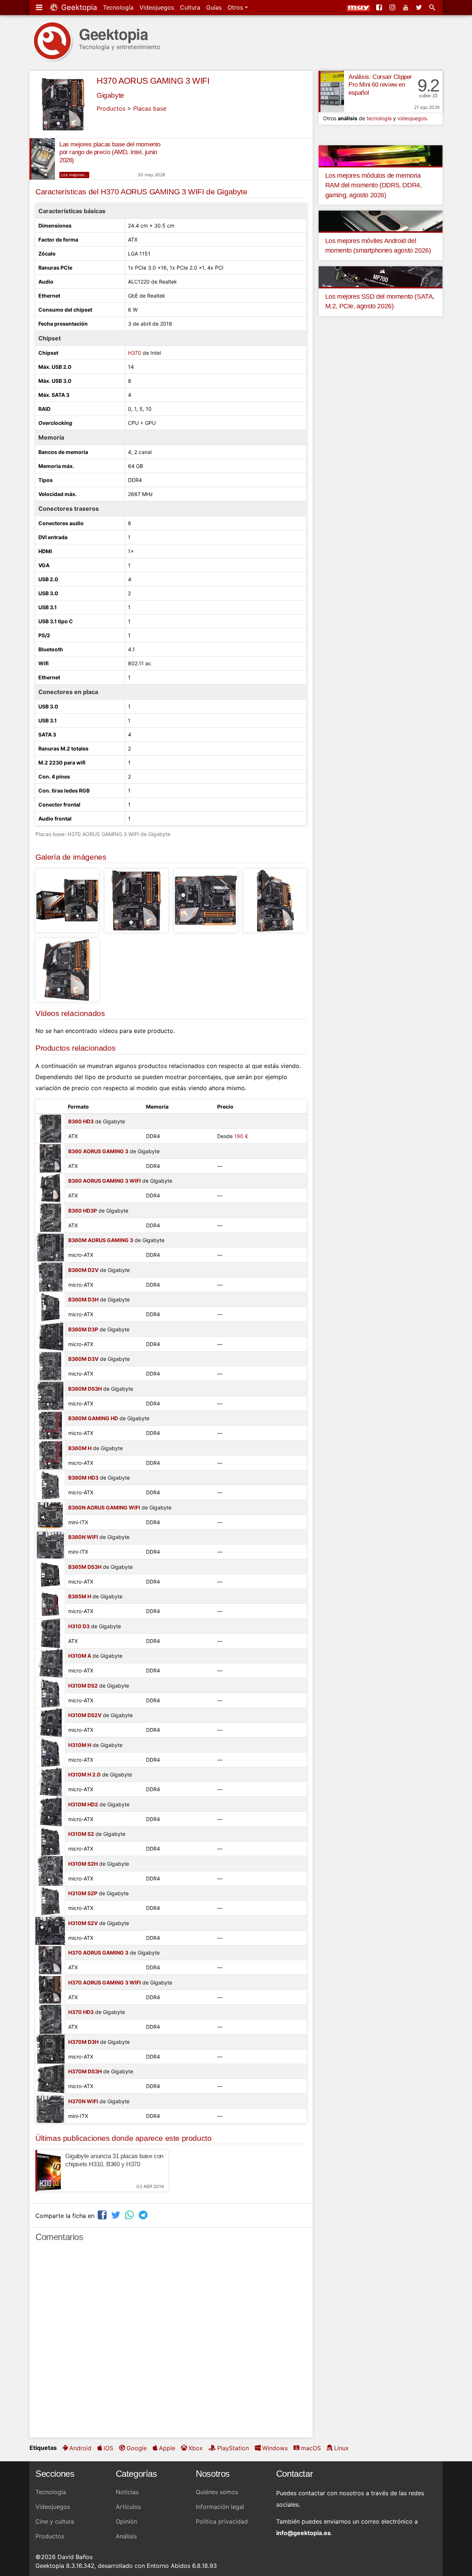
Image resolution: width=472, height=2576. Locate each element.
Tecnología (118, 7)
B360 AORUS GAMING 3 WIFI (105, 1181)
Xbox (196, 2448)
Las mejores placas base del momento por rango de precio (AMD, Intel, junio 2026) (110, 152)
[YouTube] (406, 7)
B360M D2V (83, 1270)
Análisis (126, 2536)
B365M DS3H (85, 1567)
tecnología (379, 118)
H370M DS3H (85, 2071)
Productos (111, 108)
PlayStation (233, 2448)
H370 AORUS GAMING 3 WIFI (153, 81)
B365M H (80, 1596)
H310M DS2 (83, 1686)
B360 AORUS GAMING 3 (98, 1151)
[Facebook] (380, 7)
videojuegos (412, 118)
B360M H (80, 1448)
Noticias (127, 2492)
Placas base (150, 108)
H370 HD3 (81, 2012)
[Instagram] (393, 7)
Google (137, 2448)
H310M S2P (83, 1893)
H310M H (80, 1745)
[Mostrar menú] (40, 7)
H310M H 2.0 (84, 1774)
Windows (275, 2448)
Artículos (128, 2507)
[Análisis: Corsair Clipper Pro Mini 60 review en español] (331, 91)
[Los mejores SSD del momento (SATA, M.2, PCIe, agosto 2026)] (381, 276)
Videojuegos (157, 7)
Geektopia (78, 7)
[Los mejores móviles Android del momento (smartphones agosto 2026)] (381, 221)
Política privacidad (222, 2521)
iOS (108, 2448)
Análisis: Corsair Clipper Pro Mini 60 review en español (380, 85)
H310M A (80, 1656)
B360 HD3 (81, 1121)
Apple (167, 2448)
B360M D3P (83, 1329)
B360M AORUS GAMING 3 (101, 1240)
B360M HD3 (83, 1478)
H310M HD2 (83, 1804)
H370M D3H (83, 2042)
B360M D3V (83, 1359)
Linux (341, 2448)
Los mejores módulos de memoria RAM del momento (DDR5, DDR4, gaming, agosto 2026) (374, 185)
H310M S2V (83, 1923)
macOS (311, 2448)
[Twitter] (420, 7)
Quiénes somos (217, 2492)
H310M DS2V (85, 1715)
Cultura (190, 7)
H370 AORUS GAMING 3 (98, 1953)
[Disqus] (171, 2343)
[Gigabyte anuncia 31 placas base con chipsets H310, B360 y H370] (48, 2171)
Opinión (126, 2521)
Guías (214, 7)
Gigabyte (110, 95)
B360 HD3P (83, 1211)
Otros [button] (236, 7)
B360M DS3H (85, 1389)
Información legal (220, 2507)
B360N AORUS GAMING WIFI (104, 1507)
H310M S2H (83, 1864)
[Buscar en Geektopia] (433, 7)
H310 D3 (79, 1626)
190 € (241, 1136)
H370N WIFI (83, 2101)
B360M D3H (83, 1299)
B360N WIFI (83, 1537)
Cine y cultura (55, 2521)
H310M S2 (81, 1834)
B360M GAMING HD (93, 1418)
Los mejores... (74, 175)
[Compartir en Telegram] (144, 2215)
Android (80, 2448)
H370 (135, 353)
